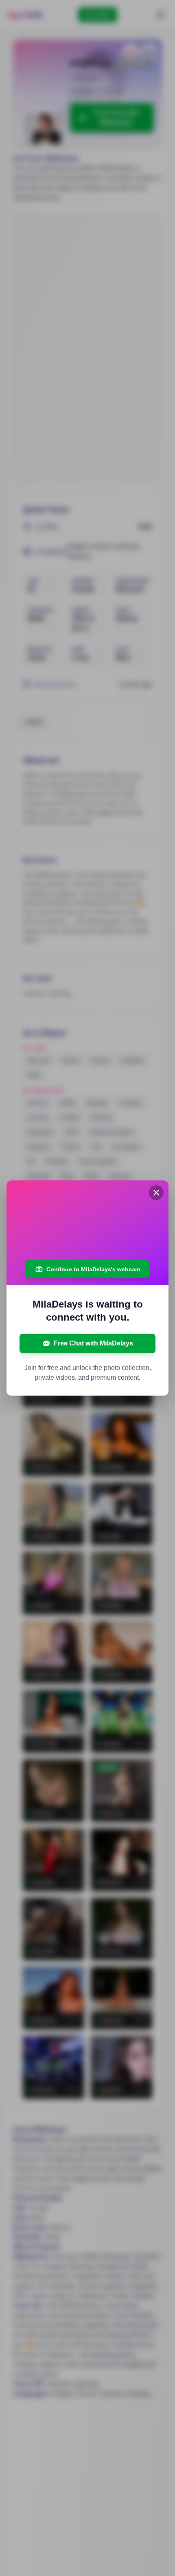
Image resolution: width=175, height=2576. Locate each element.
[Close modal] (156, 1193)
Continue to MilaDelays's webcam (93, 1269)
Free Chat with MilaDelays (93, 1343)
